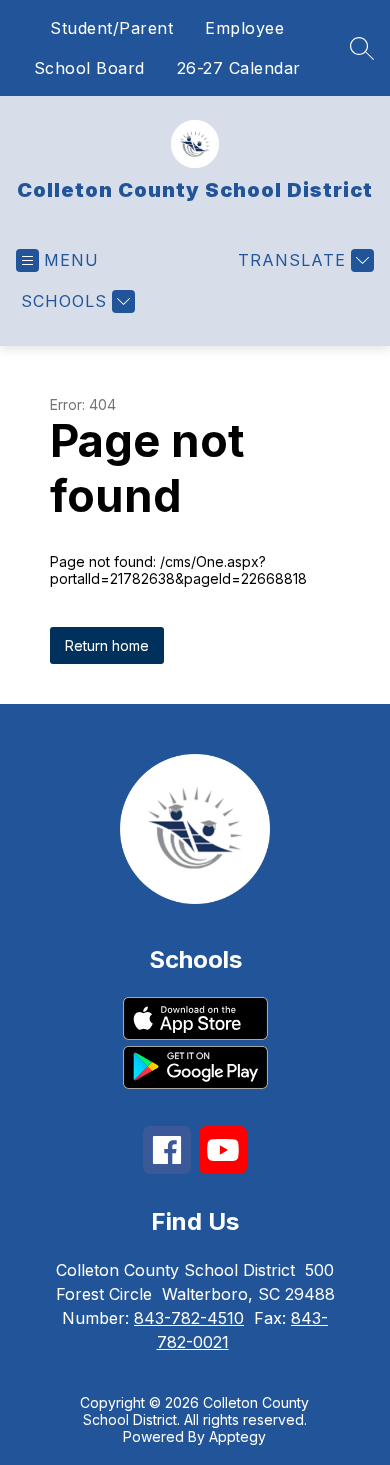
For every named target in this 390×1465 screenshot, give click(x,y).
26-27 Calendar (239, 68)
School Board (89, 68)
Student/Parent (111, 28)
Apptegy (237, 1436)
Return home (107, 645)
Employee (244, 28)
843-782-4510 (189, 1318)
